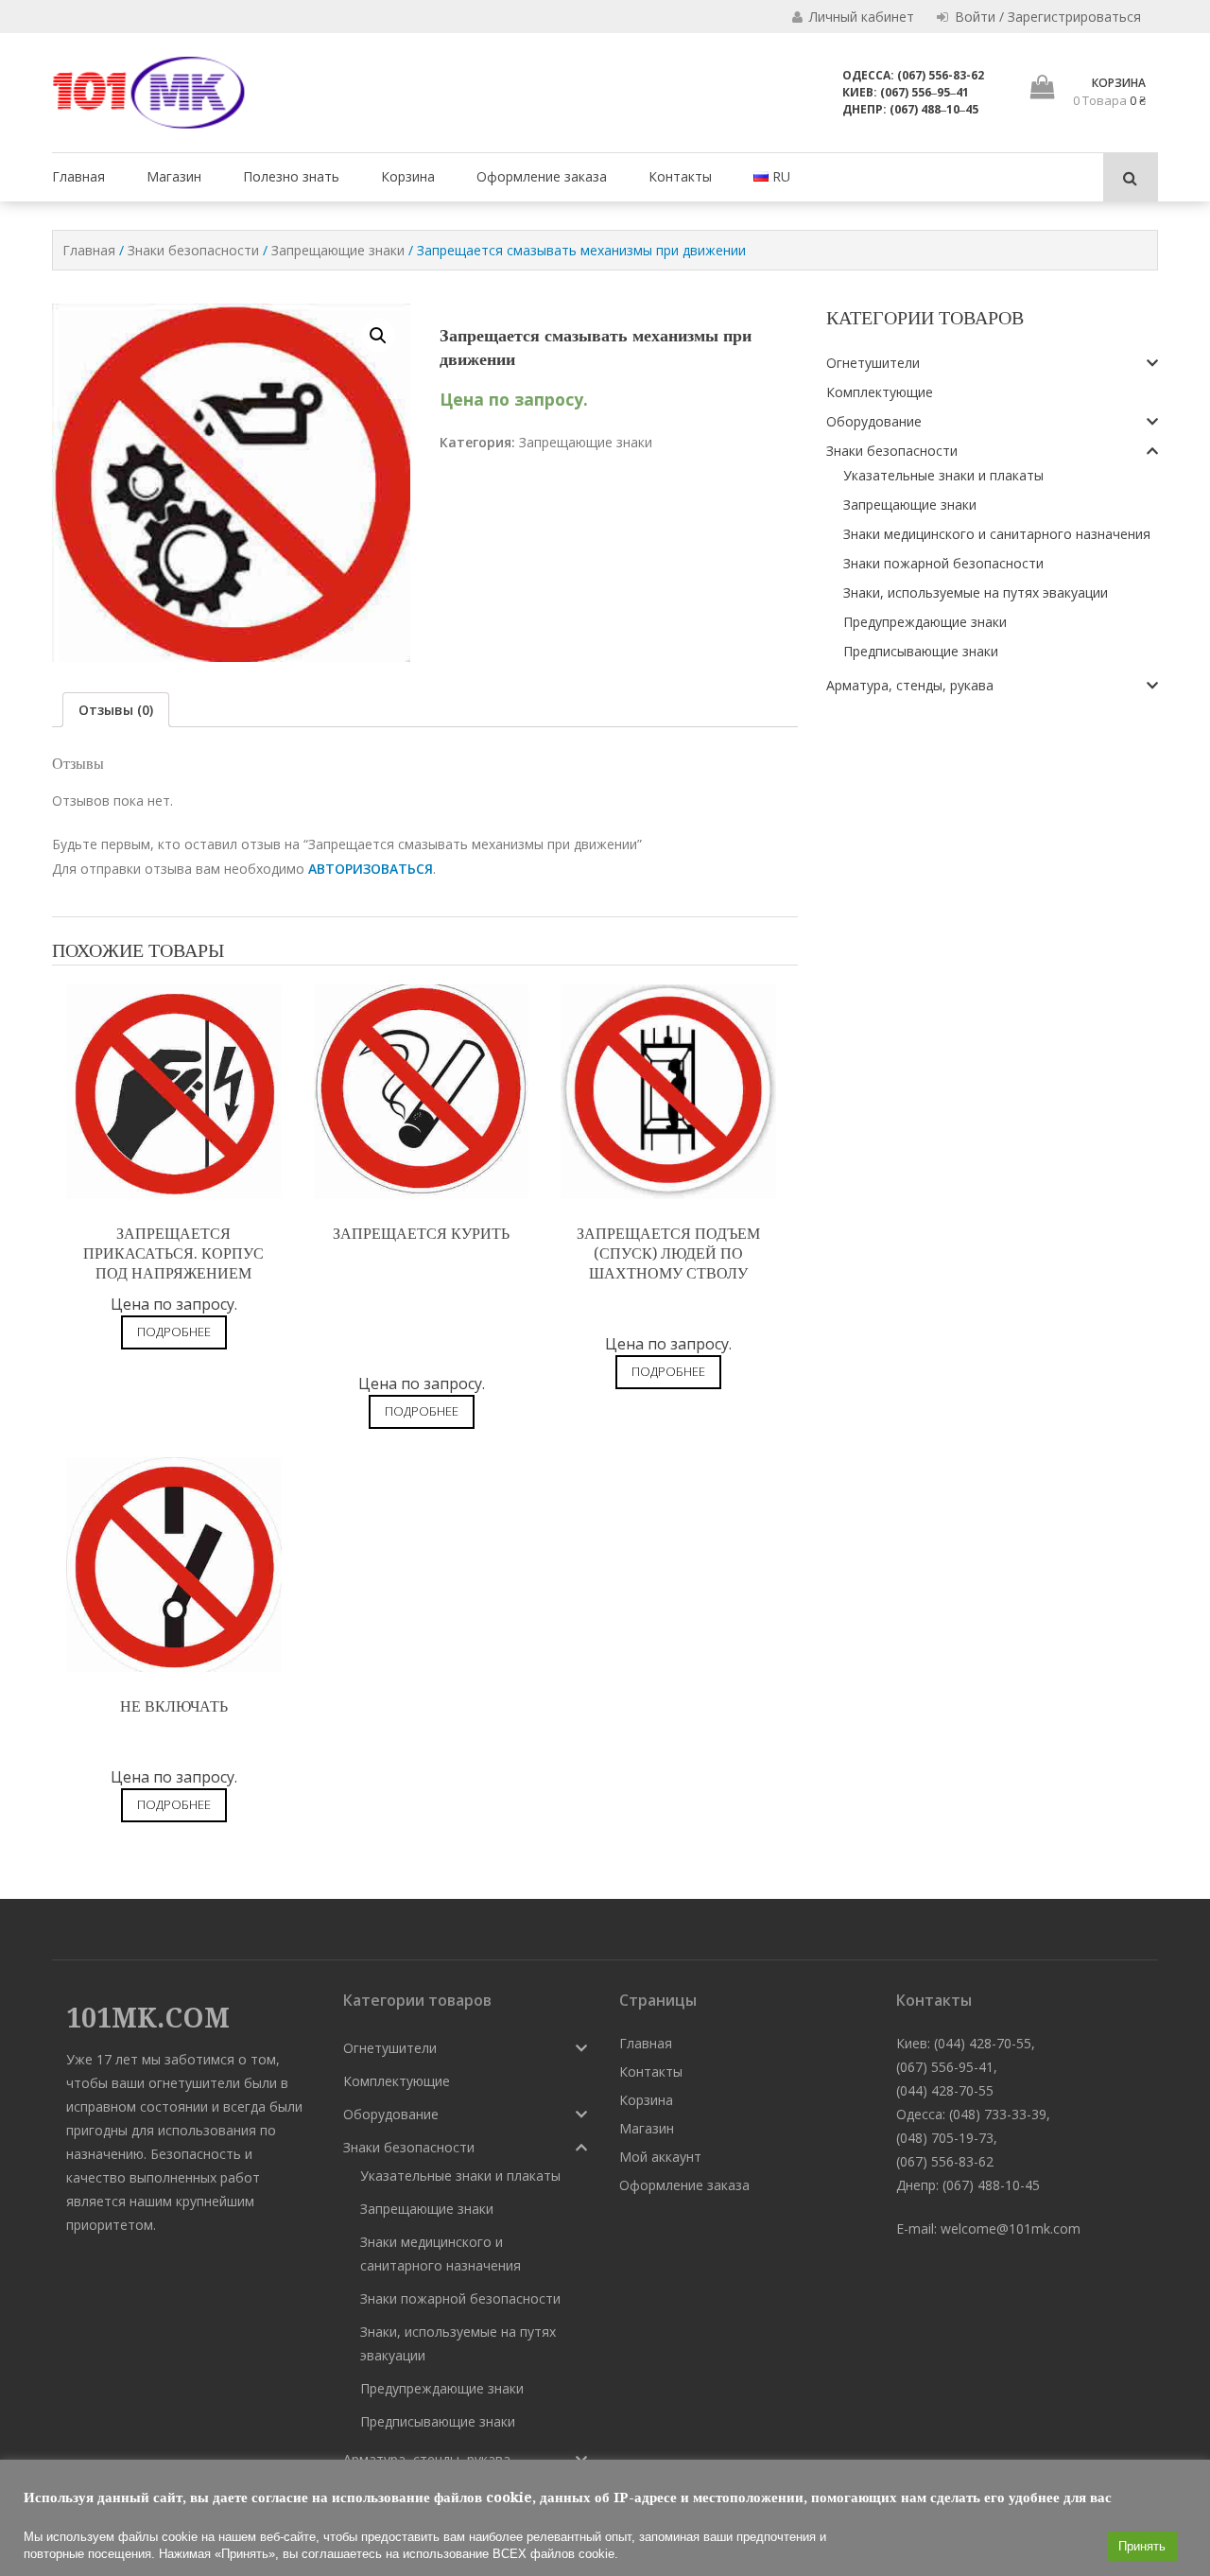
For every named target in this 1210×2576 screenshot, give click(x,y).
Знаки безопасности (193, 250)
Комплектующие (880, 392)
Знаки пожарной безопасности (943, 563)
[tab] (116, 710)
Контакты (680, 176)
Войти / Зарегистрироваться (1046, 17)
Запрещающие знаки (338, 250)
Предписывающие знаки (921, 651)
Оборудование (874, 421)
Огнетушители (873, 363)
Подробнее (174, 1332)
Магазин (174, 176)
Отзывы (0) (116, 710)
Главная (78, 176)
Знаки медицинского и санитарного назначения (997, 534)
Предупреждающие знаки (925, 622)
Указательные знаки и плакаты (943, 475)
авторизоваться (371, 869)
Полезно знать (291, 176)
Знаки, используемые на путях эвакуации (976, 592)
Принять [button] (1142, 2546)
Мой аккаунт (660, 2157)
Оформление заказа (542, 176)
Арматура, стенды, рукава (910, 685)
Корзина (408, 176)
